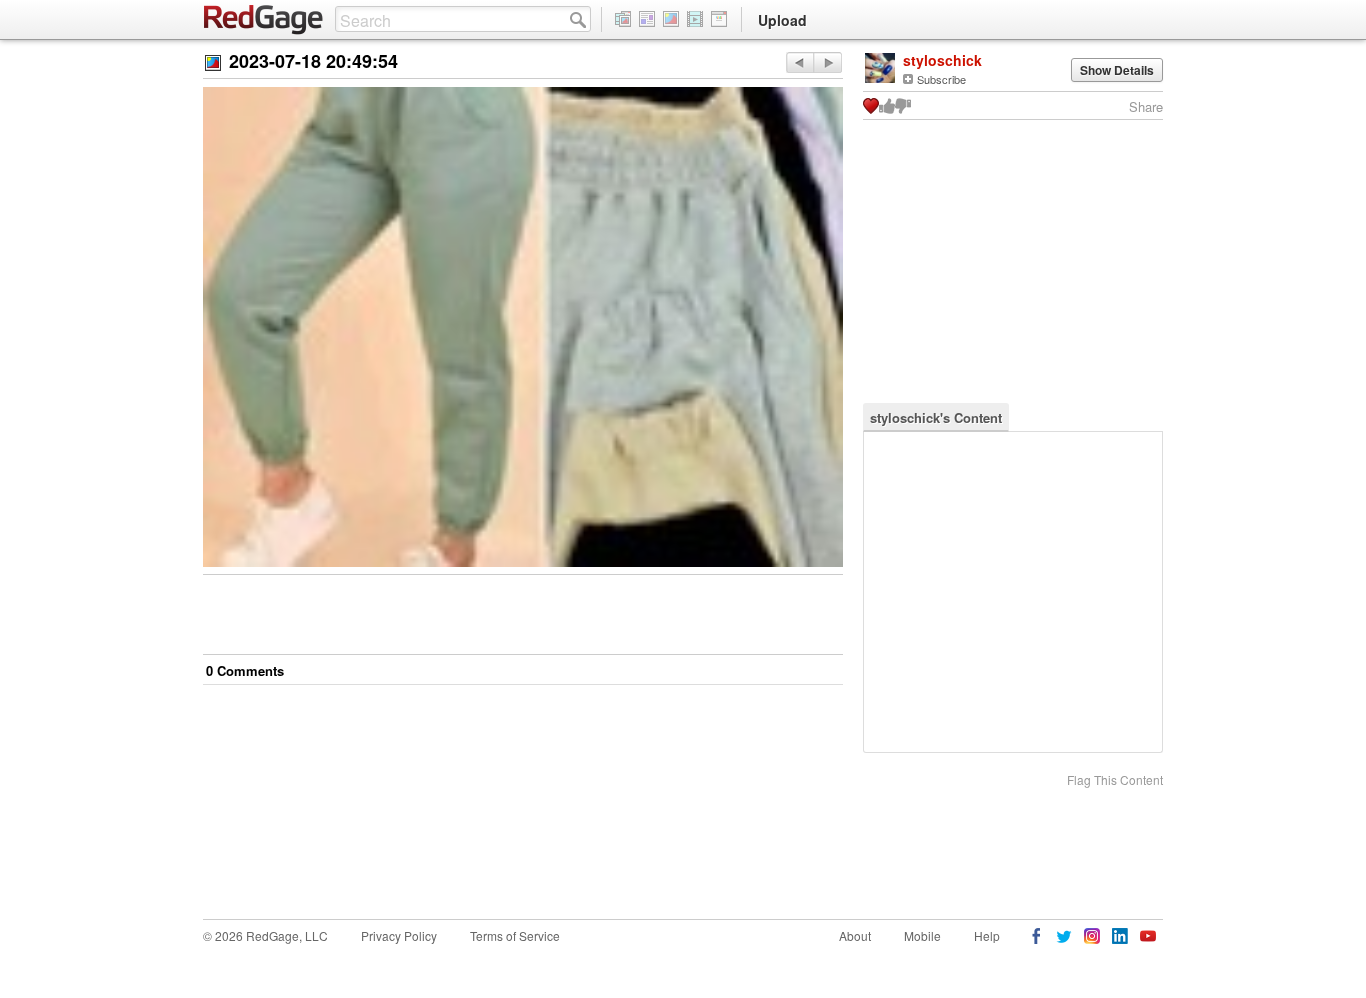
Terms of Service (515, 935)
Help (987, 935)
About (855, 935)
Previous (827, 62)
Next (799, 62)
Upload (782, 20)
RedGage (264, 20)
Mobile (922, 935)
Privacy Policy (399, 935)
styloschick (942, 60)
